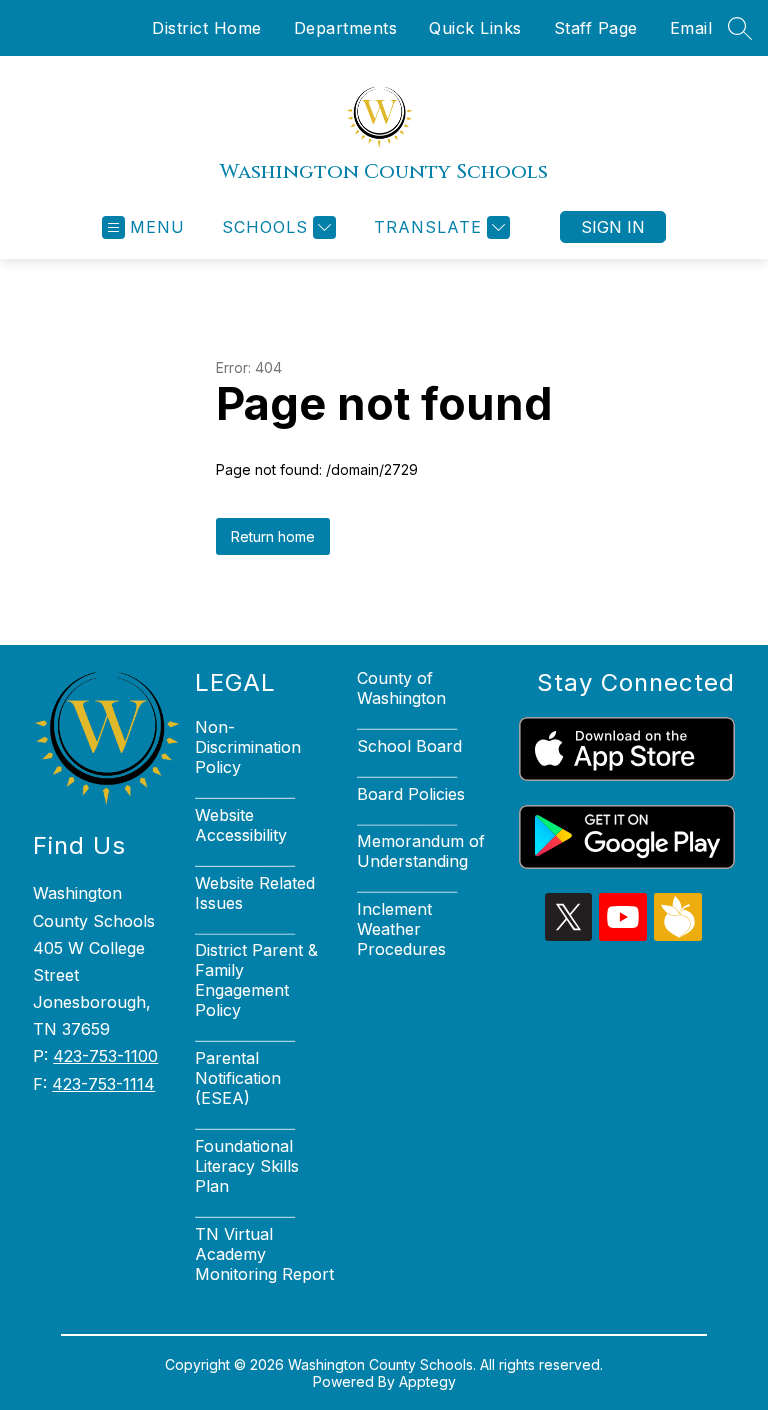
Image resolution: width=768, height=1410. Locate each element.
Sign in (613, 227)
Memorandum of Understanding (421, 851)
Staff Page (596, 28)
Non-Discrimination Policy (248, 747)
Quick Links (475, 28)
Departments (346, 28)
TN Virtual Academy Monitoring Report (264, 1254)
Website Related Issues (255, 893)
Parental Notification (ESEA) (238, 1078)
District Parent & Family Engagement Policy (256, 980)
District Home (207, 28)
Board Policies (411, 794)
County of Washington (401, 688)
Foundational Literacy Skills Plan (247, 1166)
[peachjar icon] (678, 935)
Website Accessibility (241, 825)
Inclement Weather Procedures (401, 929)
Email (691, 28)
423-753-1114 (103, 1084)
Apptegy (427, 1381)
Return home (273, 536)
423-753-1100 (105, 1056)
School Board (409, 746)
